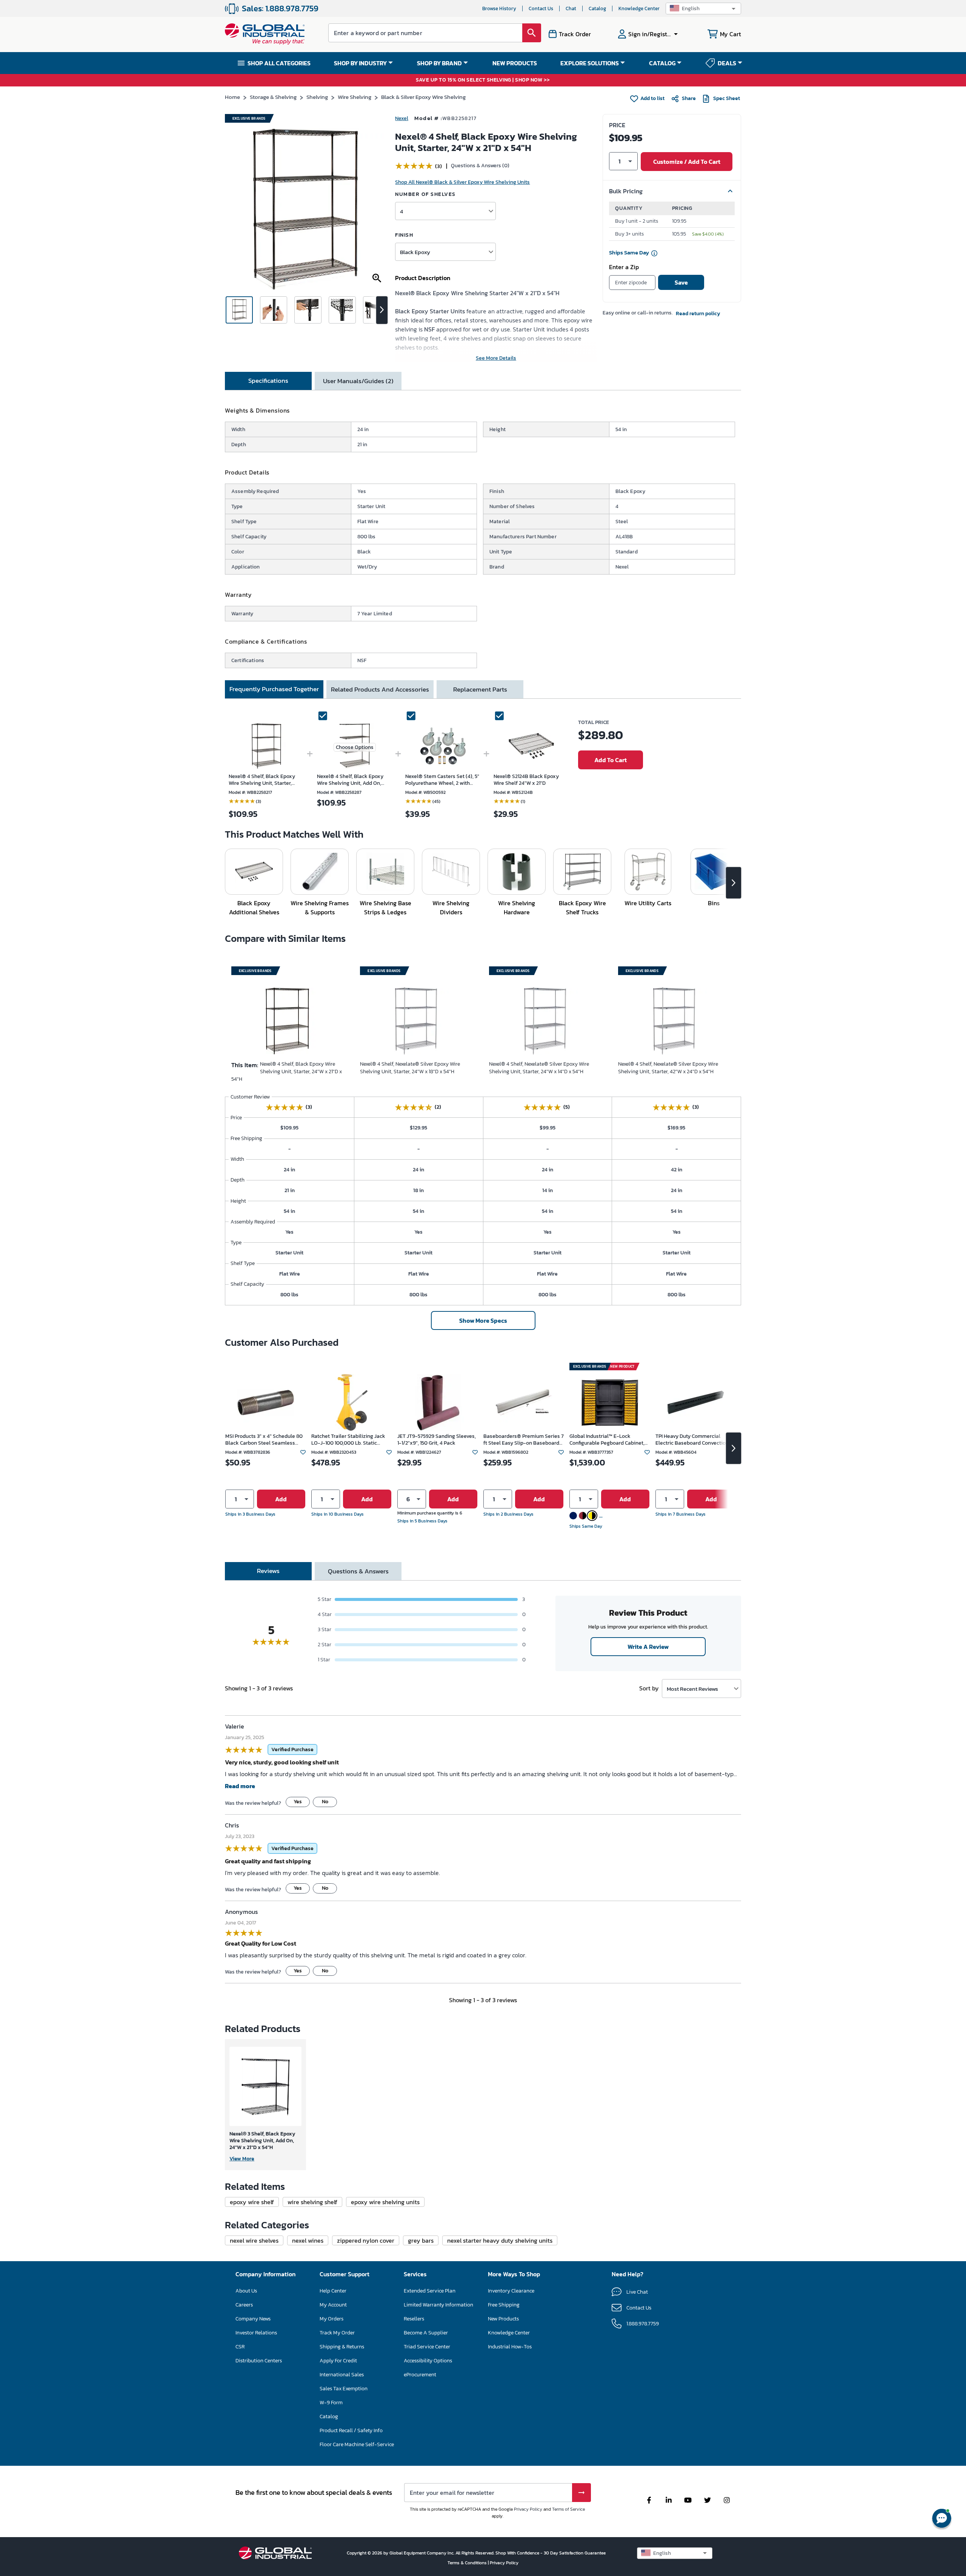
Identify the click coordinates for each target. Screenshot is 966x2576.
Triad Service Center (427, 2347)
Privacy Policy (528, 2509)
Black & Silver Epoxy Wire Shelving (423, 97)
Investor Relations (256, 2333)
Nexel (402, 118)
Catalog (597, 8)
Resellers (414, 2319)
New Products (503, 2319)
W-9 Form (331, 2403)
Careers (244, 2305)
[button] (703, 8)
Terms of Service (568, 2509)
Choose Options (355, 747)
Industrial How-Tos (510, 2347)
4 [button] (401, 211)
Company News (253, 2319)
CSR (240, 2347)
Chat (571, 8)
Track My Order (337, 2333)
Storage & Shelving (273, 97)
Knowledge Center (639, 8)
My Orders (331, 2319)
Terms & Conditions (468, 2563)
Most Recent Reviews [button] (692, 1689)
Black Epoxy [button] (415, 252)
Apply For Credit (338, 2361)
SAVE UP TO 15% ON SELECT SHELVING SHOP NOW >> (483, 80)
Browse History (499, 8)
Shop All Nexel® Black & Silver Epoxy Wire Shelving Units (462, 182)
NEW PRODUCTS (515, 63)
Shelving (317, 97)
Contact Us (541, 8)
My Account (333, 2305)
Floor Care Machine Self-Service (357, 2444)
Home (232, 97)
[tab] (268, 381)
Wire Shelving (355, 97)
